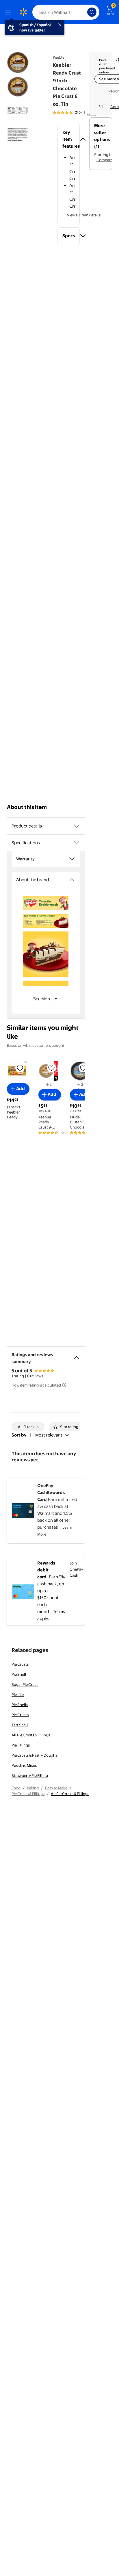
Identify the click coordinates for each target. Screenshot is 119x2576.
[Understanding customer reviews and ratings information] (64, 1385)
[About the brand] (72, 880)
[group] (75, 112)
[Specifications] (77, 843)
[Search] (92, 12)
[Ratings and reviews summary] (77, 1355)
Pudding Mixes (24, 1765)
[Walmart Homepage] (23, 12)
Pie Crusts (20, 1664)
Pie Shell (19, 1674)
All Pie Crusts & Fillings (31, 1735)
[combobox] (66, 12)
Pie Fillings (21, 1745)
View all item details (84, 215)
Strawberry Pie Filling (30, 1775)
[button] (69, 139)
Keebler (59, 57)
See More (42, 999)
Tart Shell (20, 1725)
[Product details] (77, 826)
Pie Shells (20, 1705)
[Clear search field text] (84, 12)
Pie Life (18, 1695)
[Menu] (9, 12)
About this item (27, 807)
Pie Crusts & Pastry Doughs (34, 1755)
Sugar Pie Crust (25, 1684)
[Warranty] (72, 859)
